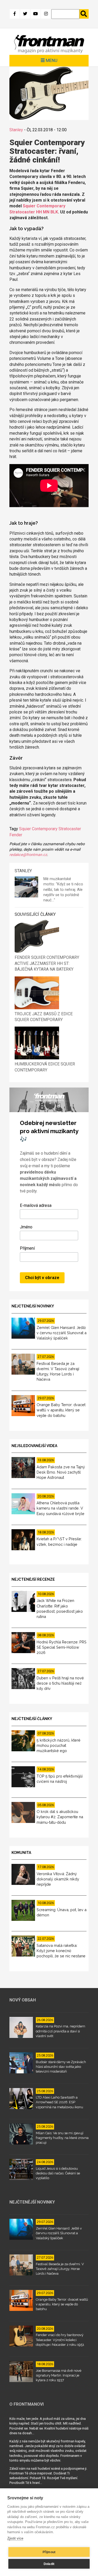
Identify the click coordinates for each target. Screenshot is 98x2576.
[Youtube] (36, 14)
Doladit (49, 2564)
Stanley (16, 130)
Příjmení (27, 1248)
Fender (16, 835)
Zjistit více (15, 2538)
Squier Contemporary (38, 829)
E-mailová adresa (36, 1205)
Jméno (26, 1227)
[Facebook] (15, 14)
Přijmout (49, 2552)
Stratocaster (70, 829)
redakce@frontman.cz (28, 855)
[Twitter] (25, 14)
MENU (51, 60)
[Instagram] (46, 14)
